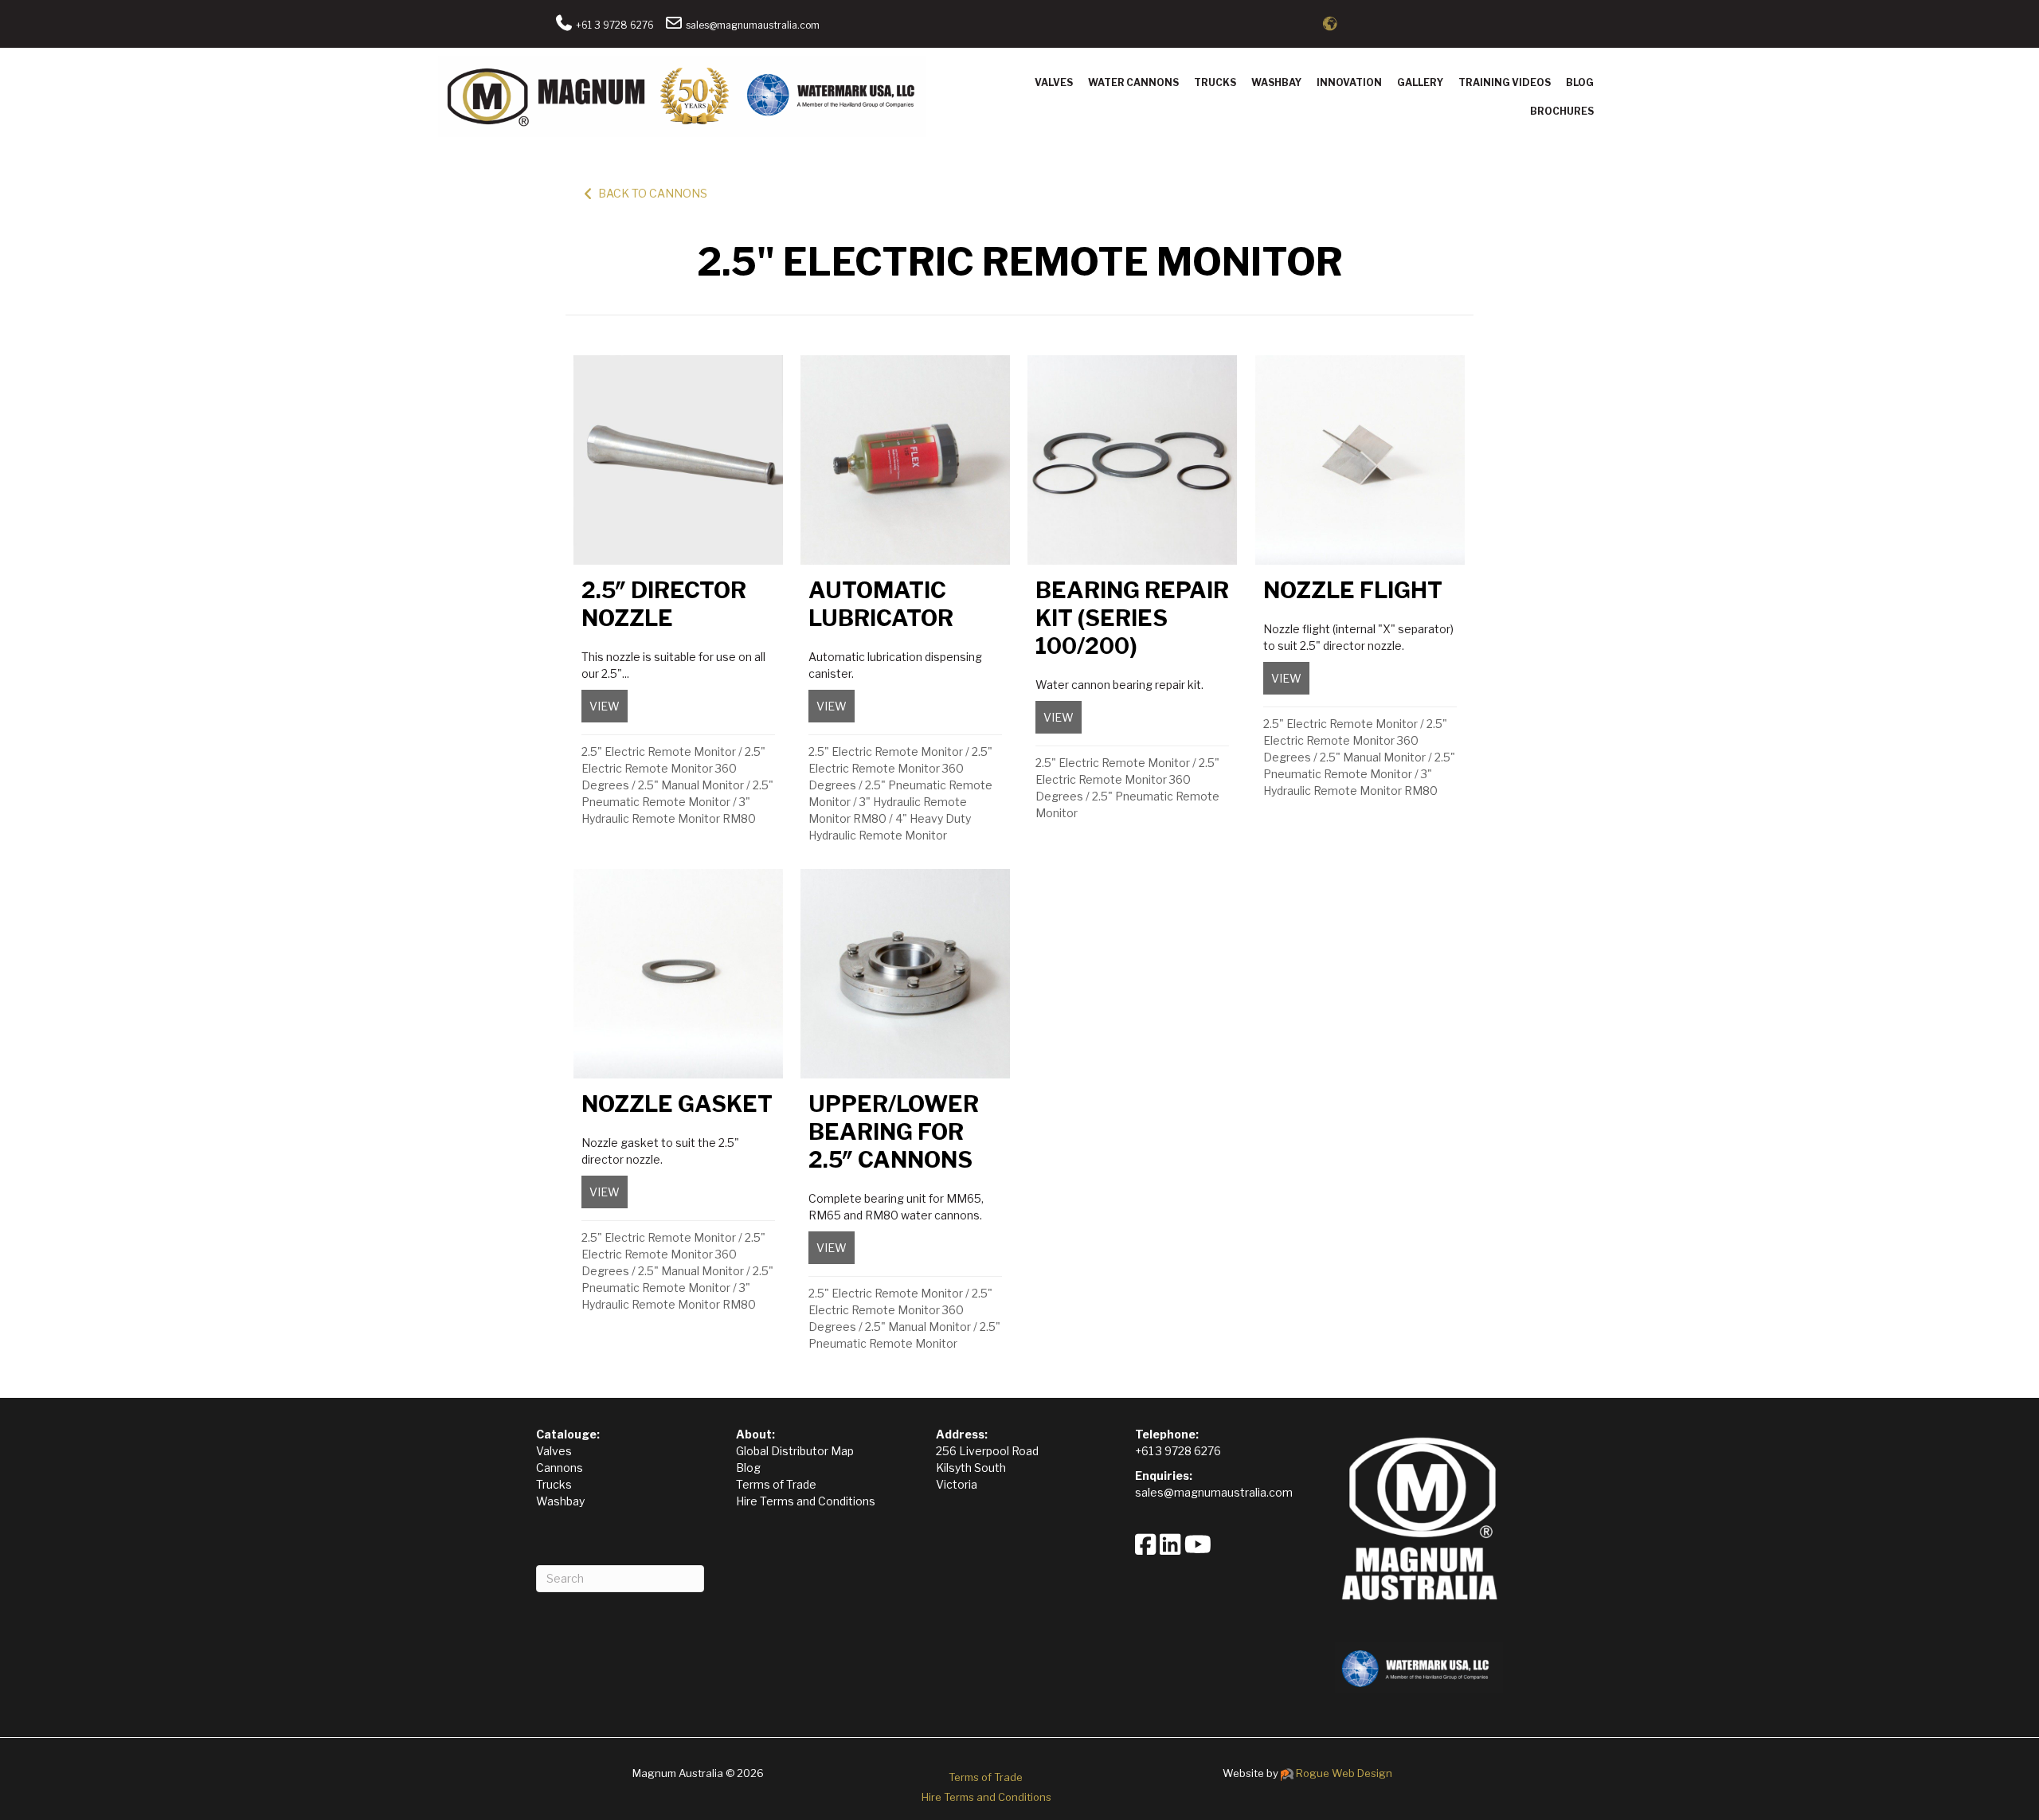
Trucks (1215, 82)
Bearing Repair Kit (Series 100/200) (1132, 618)
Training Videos (1505, 82)
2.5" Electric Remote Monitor (659, 751)
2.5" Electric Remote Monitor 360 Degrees (673, 768)
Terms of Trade (776, 1484)
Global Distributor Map (795, 1451)
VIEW (609, 706)
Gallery (1420, 82)
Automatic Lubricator (881, 604)
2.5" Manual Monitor (691, 785)
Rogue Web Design (1344, 1773)
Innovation (1349, 82)
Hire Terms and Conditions (806, 1501)
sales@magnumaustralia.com (751, 25)
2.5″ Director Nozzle (664, 604)
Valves (1054, 82)
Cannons (560, 1468)
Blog (1580, 82)
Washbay (1276, 82)
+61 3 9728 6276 (614, 25)
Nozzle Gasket (677, 1104)
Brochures (1562, 111)
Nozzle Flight (1353, 590)
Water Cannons (1133, 82)
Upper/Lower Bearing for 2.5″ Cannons (894, 1132)
